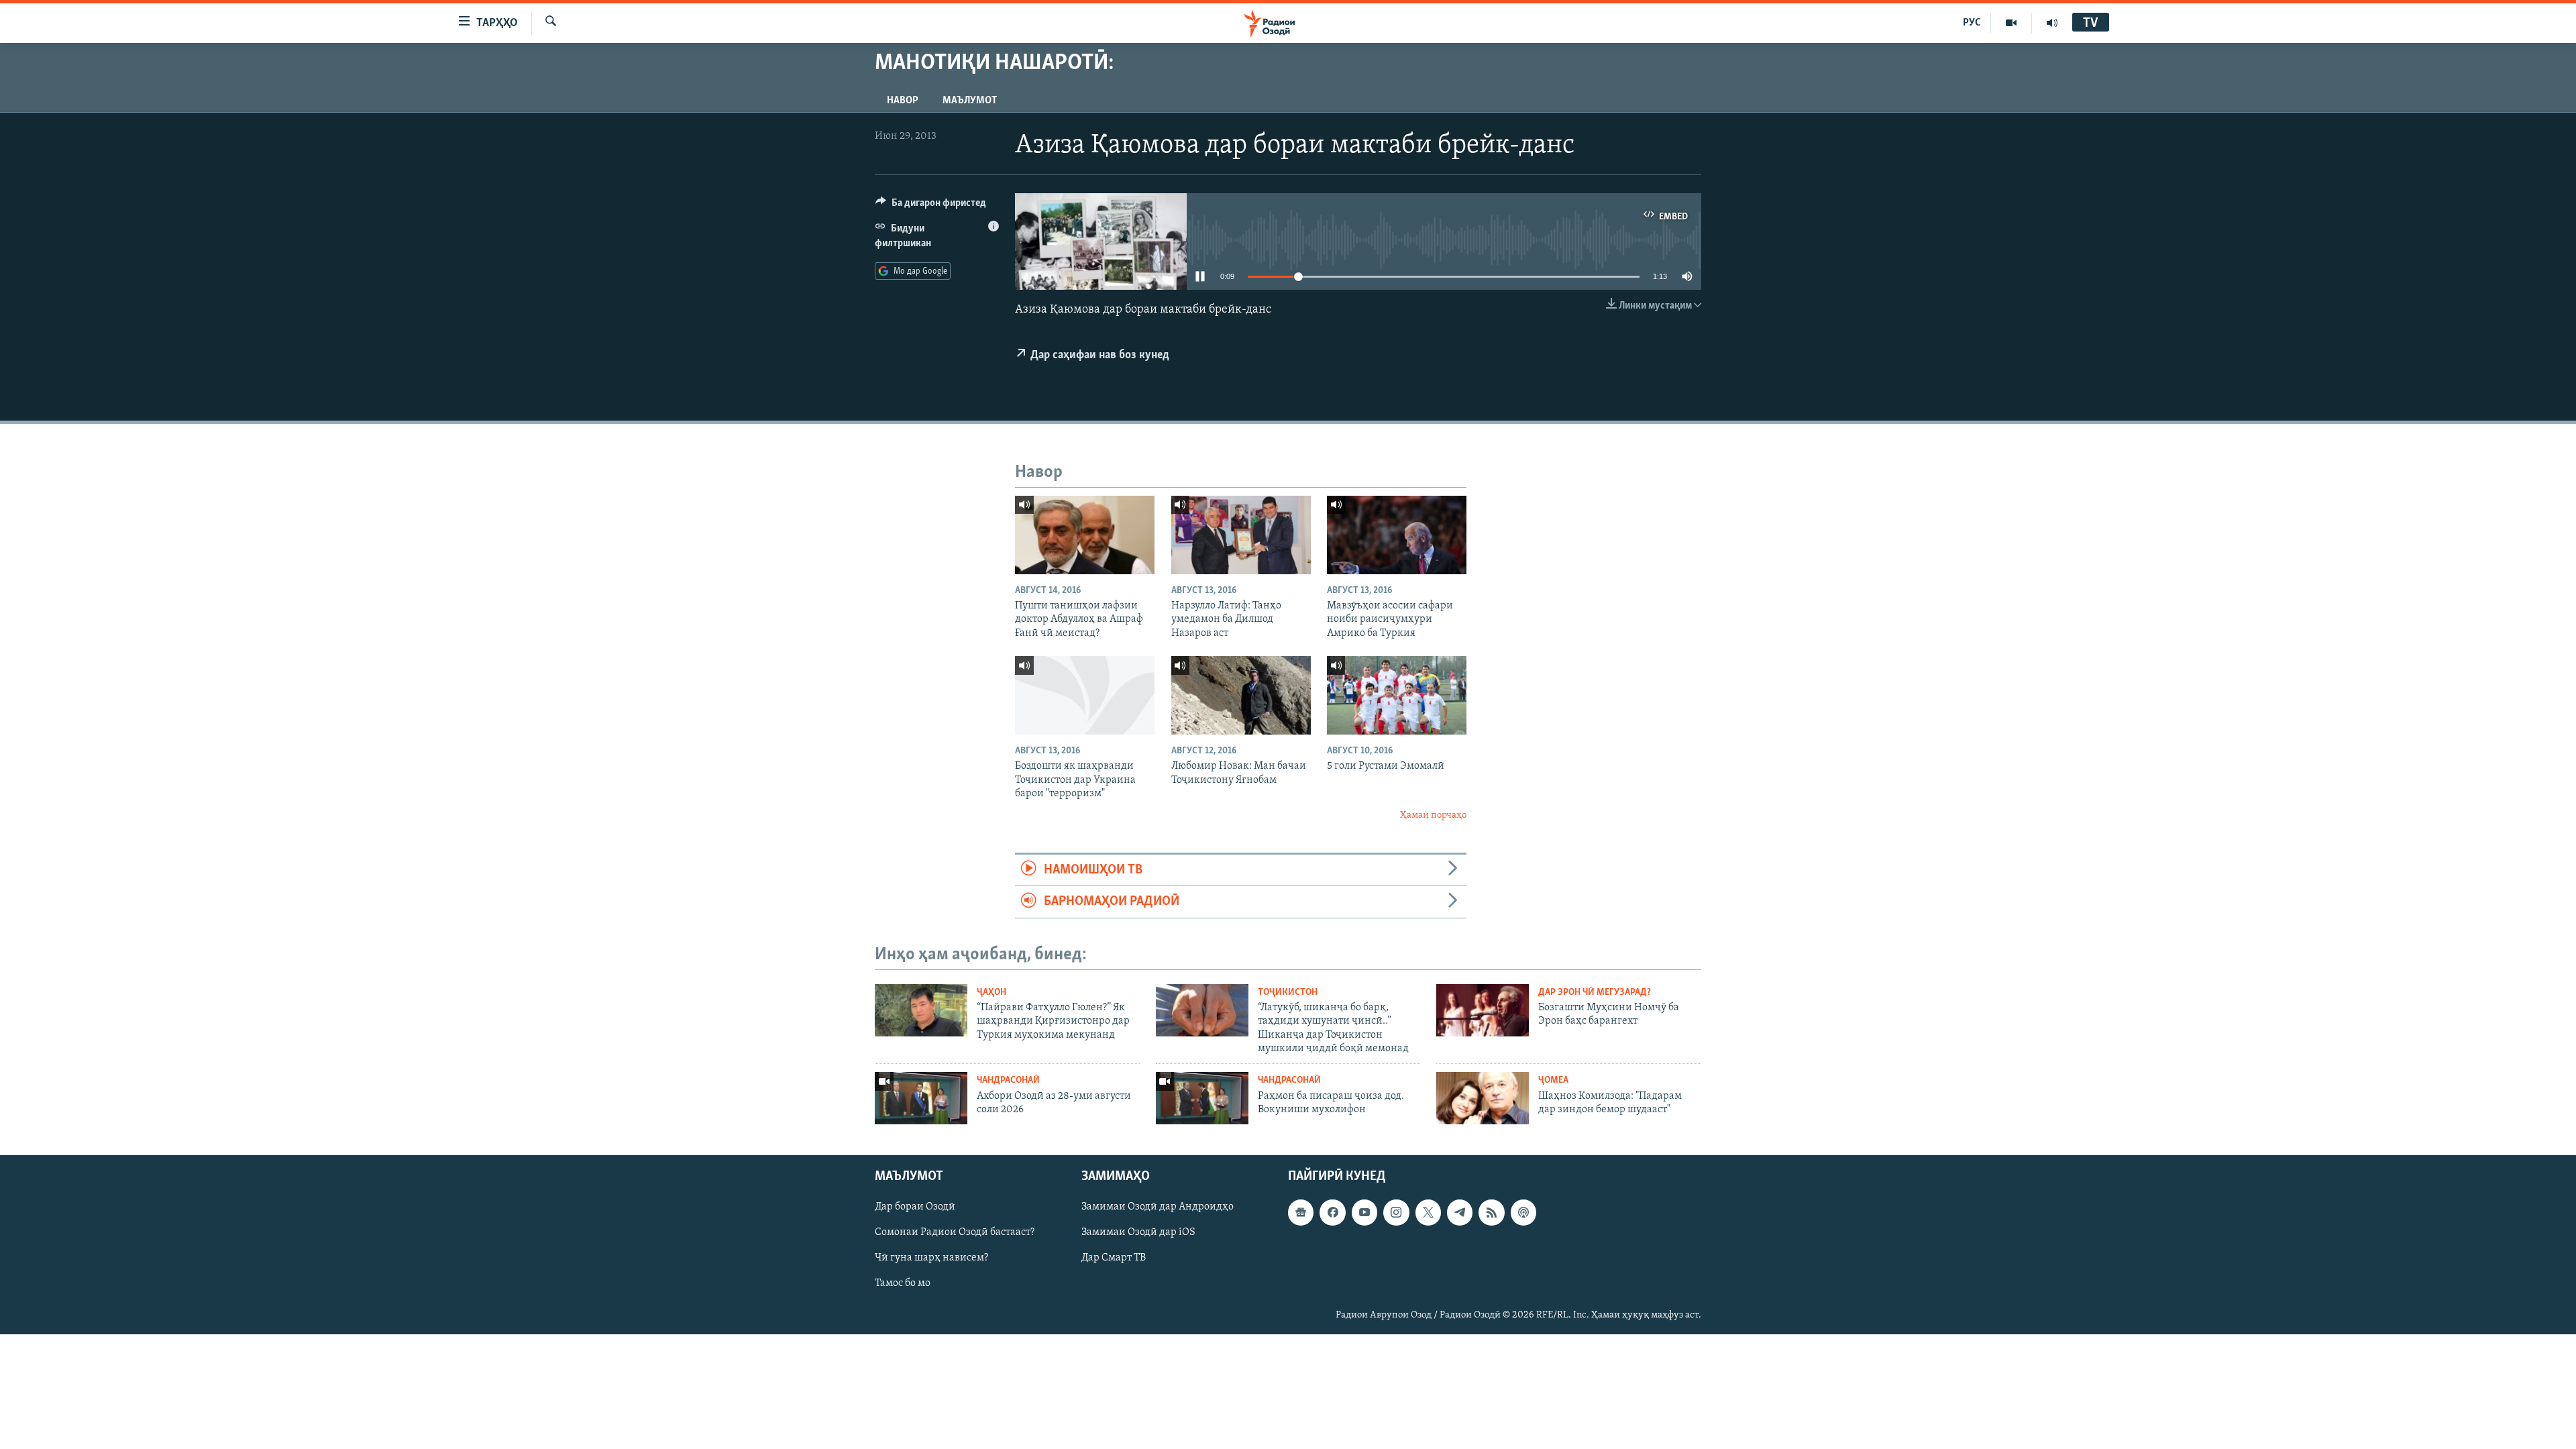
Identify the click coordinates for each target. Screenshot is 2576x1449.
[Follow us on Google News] (1301, 1212)
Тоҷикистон (1288, 992)
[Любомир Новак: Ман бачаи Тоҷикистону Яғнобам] (1241, 695)
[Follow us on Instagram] (1396, 1212)
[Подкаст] (1523, 1212)
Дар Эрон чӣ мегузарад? (1595, 992)
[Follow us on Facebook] (1332, 1212)
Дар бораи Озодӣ (915, 1207)
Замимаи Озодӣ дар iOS (1138, 1232)
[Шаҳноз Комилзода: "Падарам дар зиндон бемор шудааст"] (1483, 1098)
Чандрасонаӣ (1008, 1080)
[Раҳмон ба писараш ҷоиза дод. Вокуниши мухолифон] (1202, 1098)
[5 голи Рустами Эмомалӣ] (1397, 695)
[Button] (931, 206)
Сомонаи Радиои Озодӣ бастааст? (955, 1232)
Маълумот (970, 101)
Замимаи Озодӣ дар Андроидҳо (1158, 1207)
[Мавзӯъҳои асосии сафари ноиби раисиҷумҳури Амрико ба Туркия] (1397, 535)
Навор (903, 101)
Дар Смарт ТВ (1114, 1258)
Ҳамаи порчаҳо (1433, 815)
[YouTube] (2011, 23)
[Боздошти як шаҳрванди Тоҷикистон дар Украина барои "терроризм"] (1085, 695)
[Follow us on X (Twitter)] (1428, 1212)
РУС (1972, 23)
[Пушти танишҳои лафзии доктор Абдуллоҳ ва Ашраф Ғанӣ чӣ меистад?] (1085, 535)
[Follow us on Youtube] (1364, 1212)
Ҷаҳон (991, 992)
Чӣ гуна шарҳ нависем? (931, 1258)
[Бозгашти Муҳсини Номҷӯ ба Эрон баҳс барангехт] (1483, 1010)
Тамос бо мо (903, 1284)
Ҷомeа (1553, 1080)
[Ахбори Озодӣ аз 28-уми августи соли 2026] (921, 1098)
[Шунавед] (2052, 23)
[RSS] (1491, 1212)
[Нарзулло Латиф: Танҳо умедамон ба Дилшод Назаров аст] (1241, 535)
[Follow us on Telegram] (1460, 1212)
